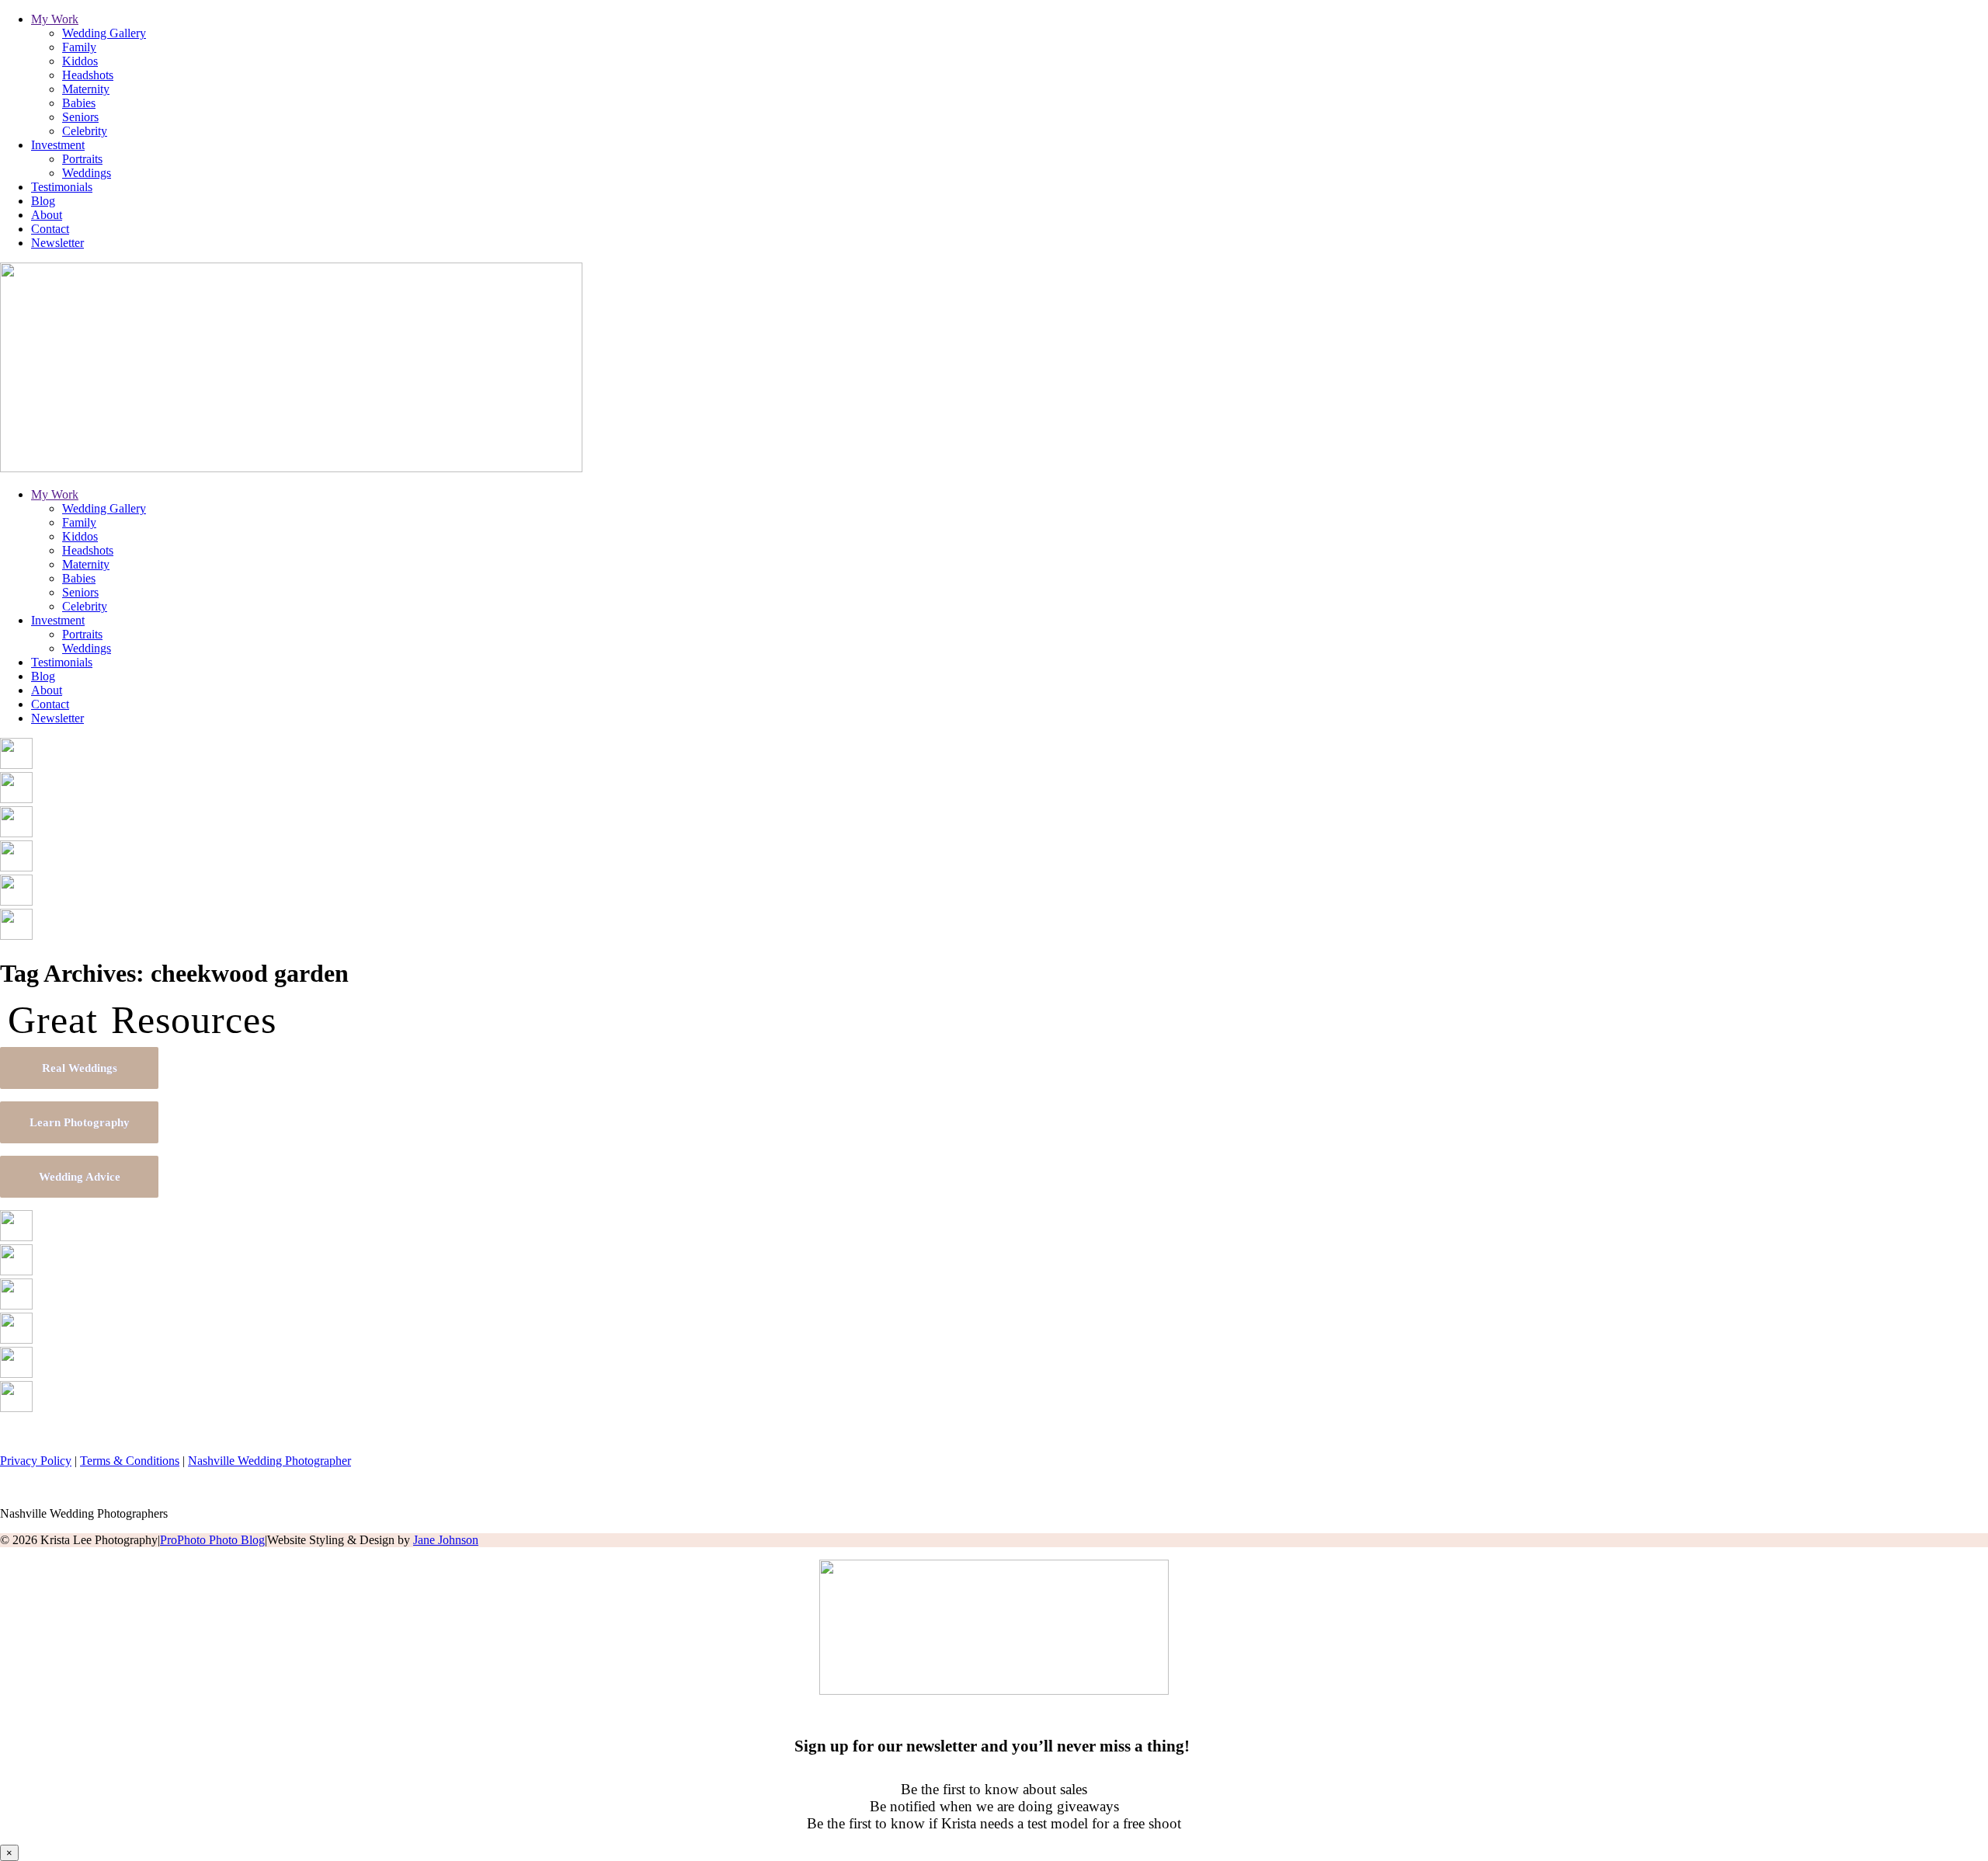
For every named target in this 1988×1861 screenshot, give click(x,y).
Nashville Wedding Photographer (269, 1461)
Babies (79, 103)
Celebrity (85, 131)
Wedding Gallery (104, 33)
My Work (55, 19)
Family (79, 47)
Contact (50, 229)
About (47, 215)
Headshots (88, 75)
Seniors (80, 117)
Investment (58, 145)
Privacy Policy (36, 1461)
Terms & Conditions (130, 1461)
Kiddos (80, 61)
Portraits (82, 159)
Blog (43, 201)
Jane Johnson (446, 1540)
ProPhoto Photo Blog (212, 1540)
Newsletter (57, 243)
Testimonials (62, 187)
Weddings (87, 173)
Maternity (86, 89)
